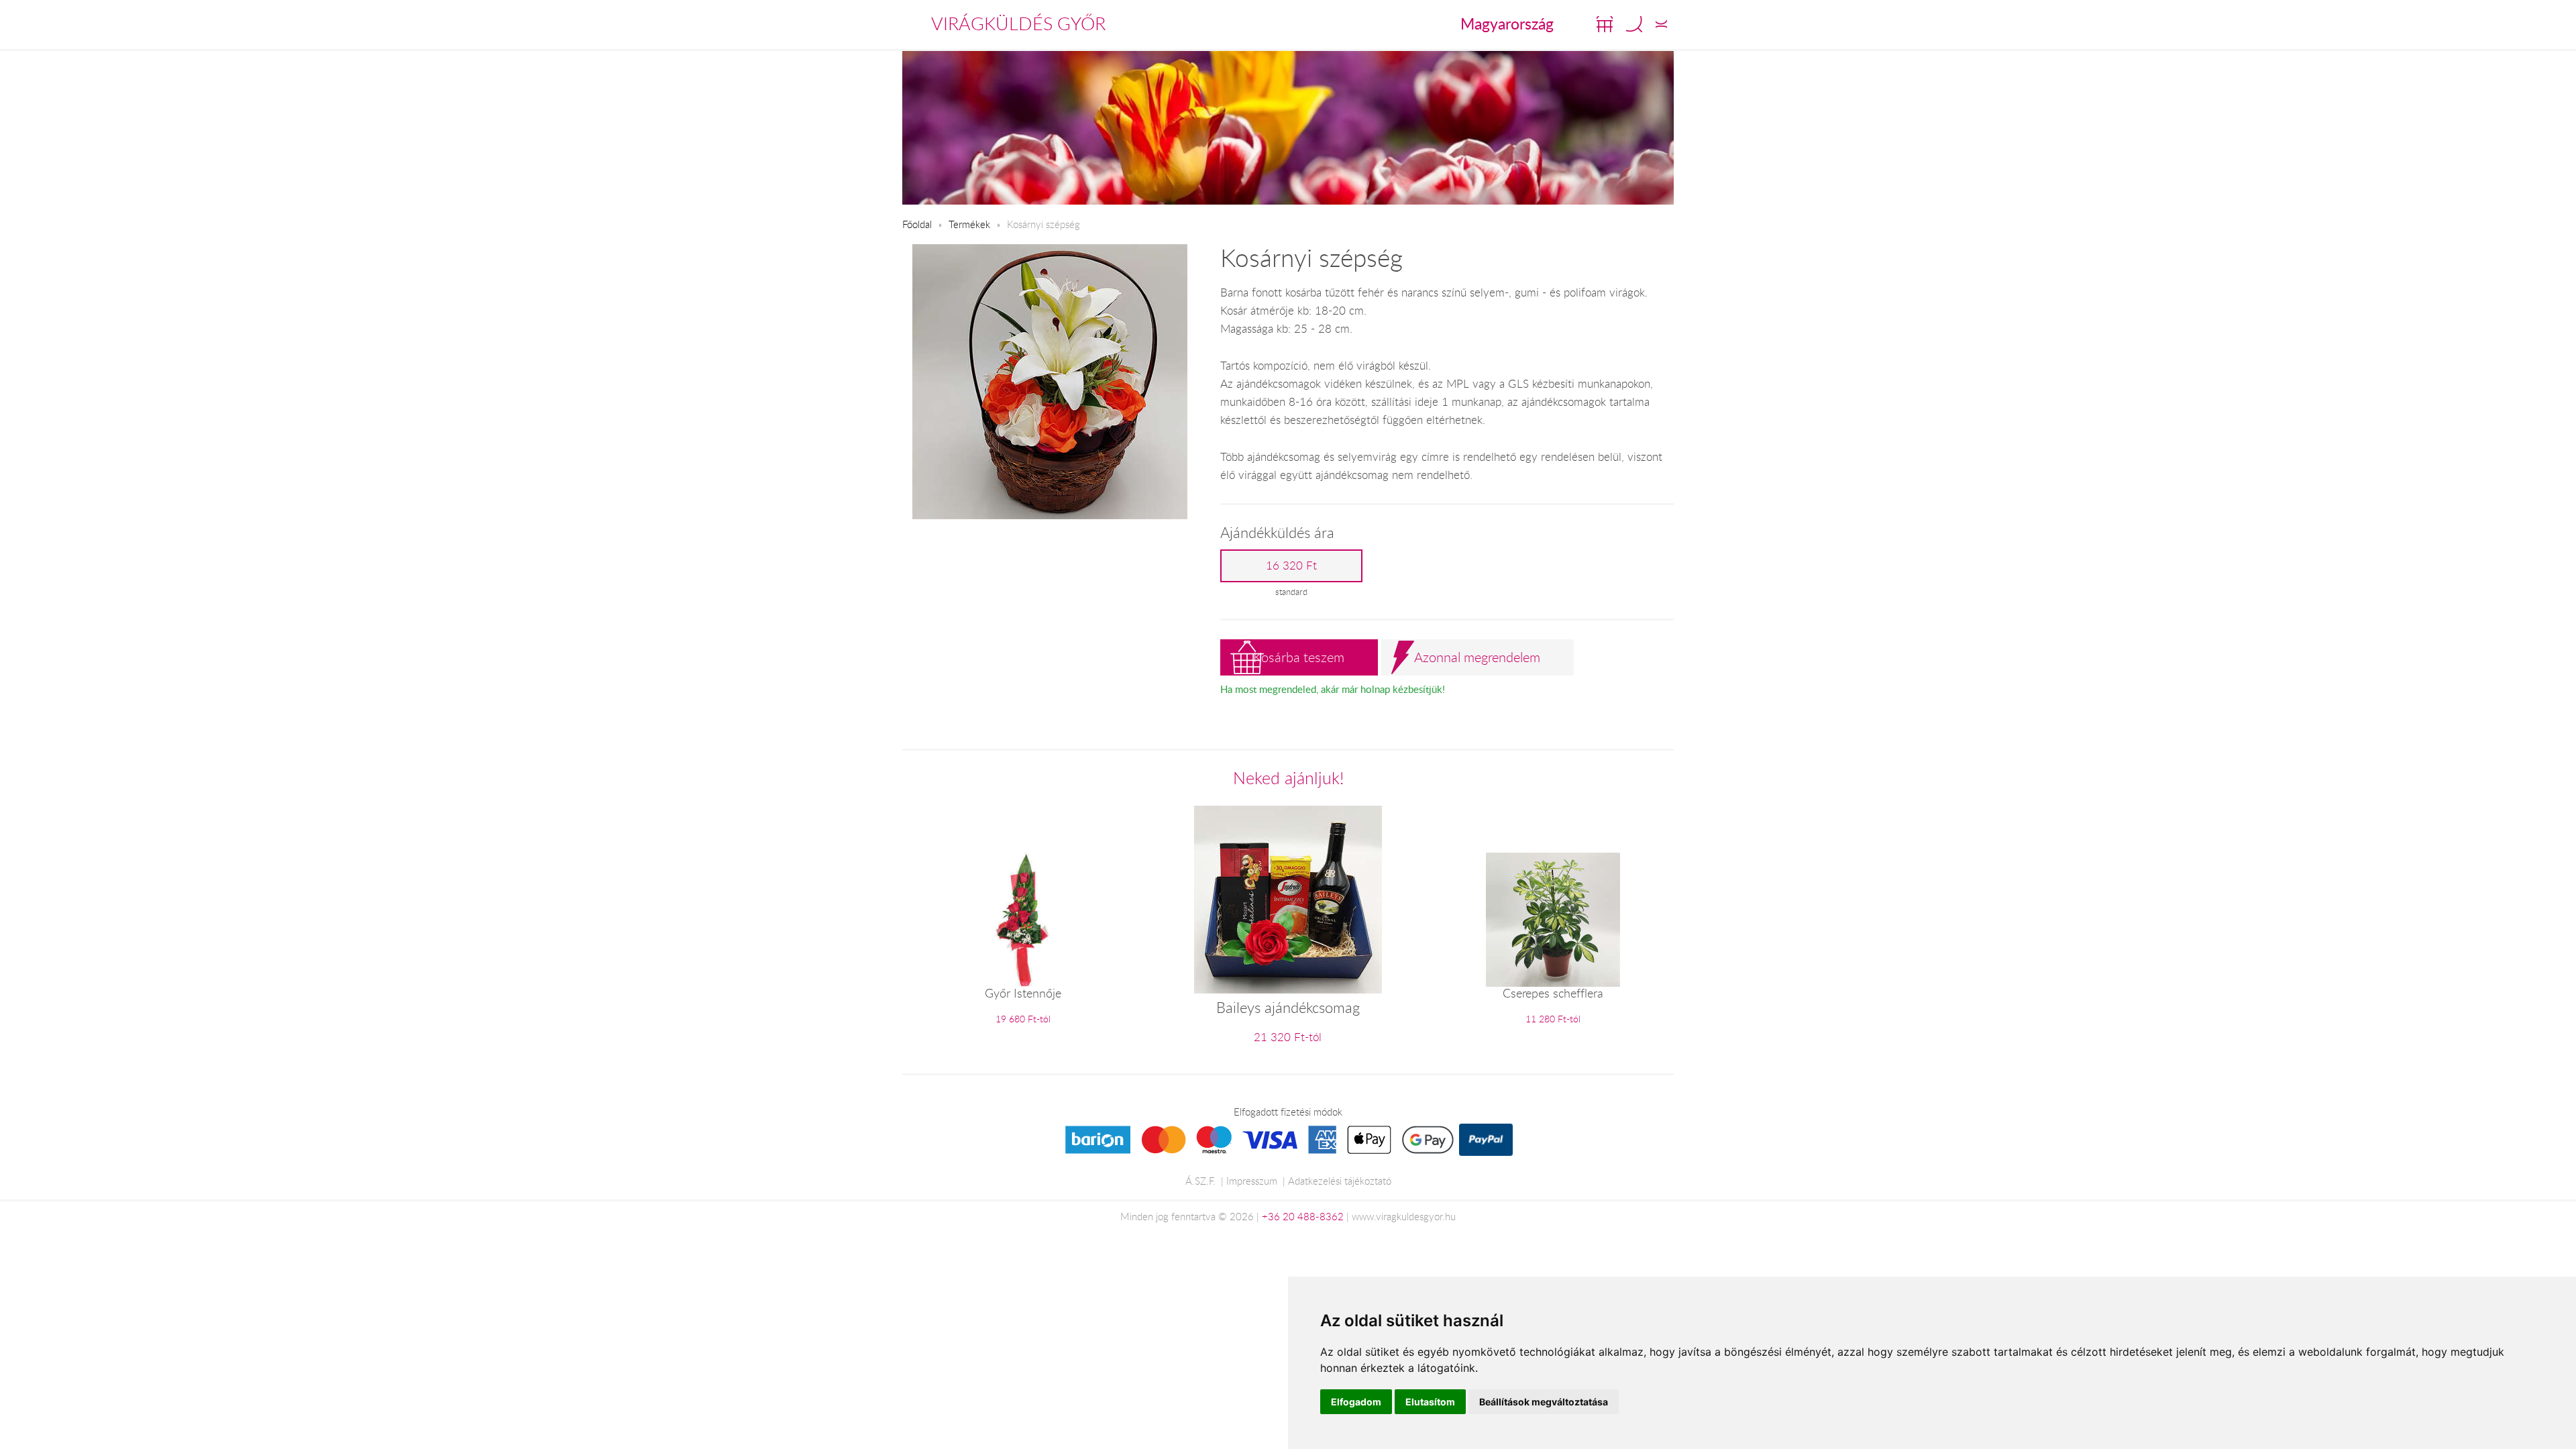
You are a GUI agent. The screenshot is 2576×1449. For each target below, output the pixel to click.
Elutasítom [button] (1430, 1402)
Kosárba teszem (1299, 657)
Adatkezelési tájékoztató (1340, 1181)
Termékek (969, 224)
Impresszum (1252, 1181)
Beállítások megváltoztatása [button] (1544, 1402)
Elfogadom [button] (1356, 1402)
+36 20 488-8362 (1303, 1216)
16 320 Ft (1291, 566)
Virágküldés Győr (1018, 23)
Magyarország (1507, 23)
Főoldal (917, 224)
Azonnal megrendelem (1477, 657)
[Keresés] (1634, 24)
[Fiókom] (1661, 24)
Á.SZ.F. (1200, 1181)
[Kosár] (1605, 24)
